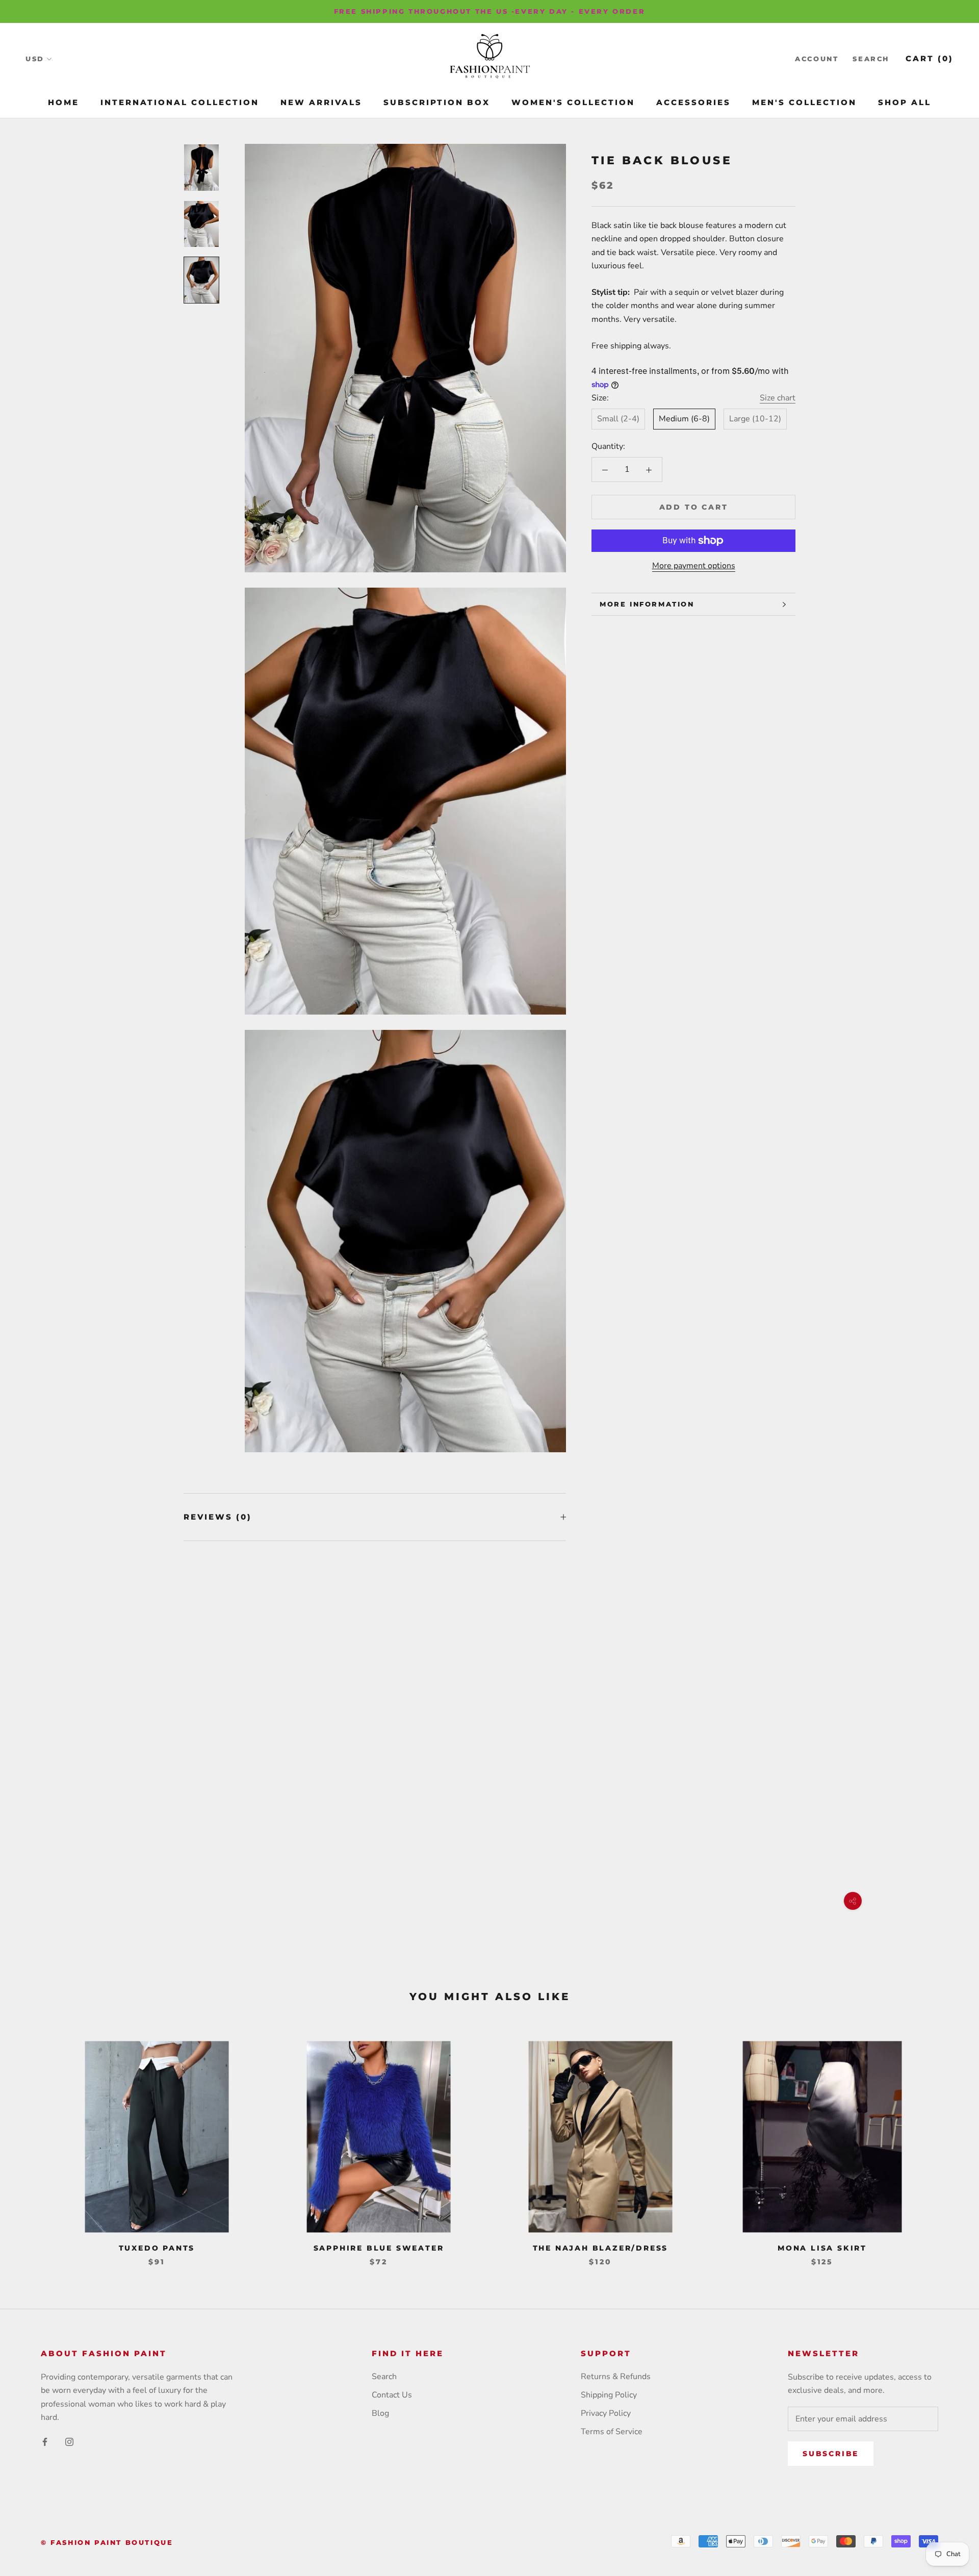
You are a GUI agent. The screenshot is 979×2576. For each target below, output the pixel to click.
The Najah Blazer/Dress (601, 2248)
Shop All (905, 102)
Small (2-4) (618, 419)
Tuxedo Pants (157, 2248)
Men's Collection (804, 102)
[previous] (32, 2143)
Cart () (930, 59)
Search (871, 59)
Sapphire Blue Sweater (379, 2248)
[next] (947, 2143)
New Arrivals (321, 102)
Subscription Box (437, 102)
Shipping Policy (609, 2395)
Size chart (778, 398)
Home (63, 102)
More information (647, 604)
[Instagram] (69, 2441)
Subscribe (831, 2454)
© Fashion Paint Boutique (107, 2542)
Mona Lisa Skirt (822, 2248)
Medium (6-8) (684, 419)
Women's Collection (573, 102)
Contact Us (392, 2395)
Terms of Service (612, 2432)
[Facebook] (45, 2441)
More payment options (694, 566)
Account (817, 59)
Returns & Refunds (616, 2377)
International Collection (180, 102)
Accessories (693, 102)
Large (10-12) (755, 419)
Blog (380, 2413)
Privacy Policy (606, 2413)
